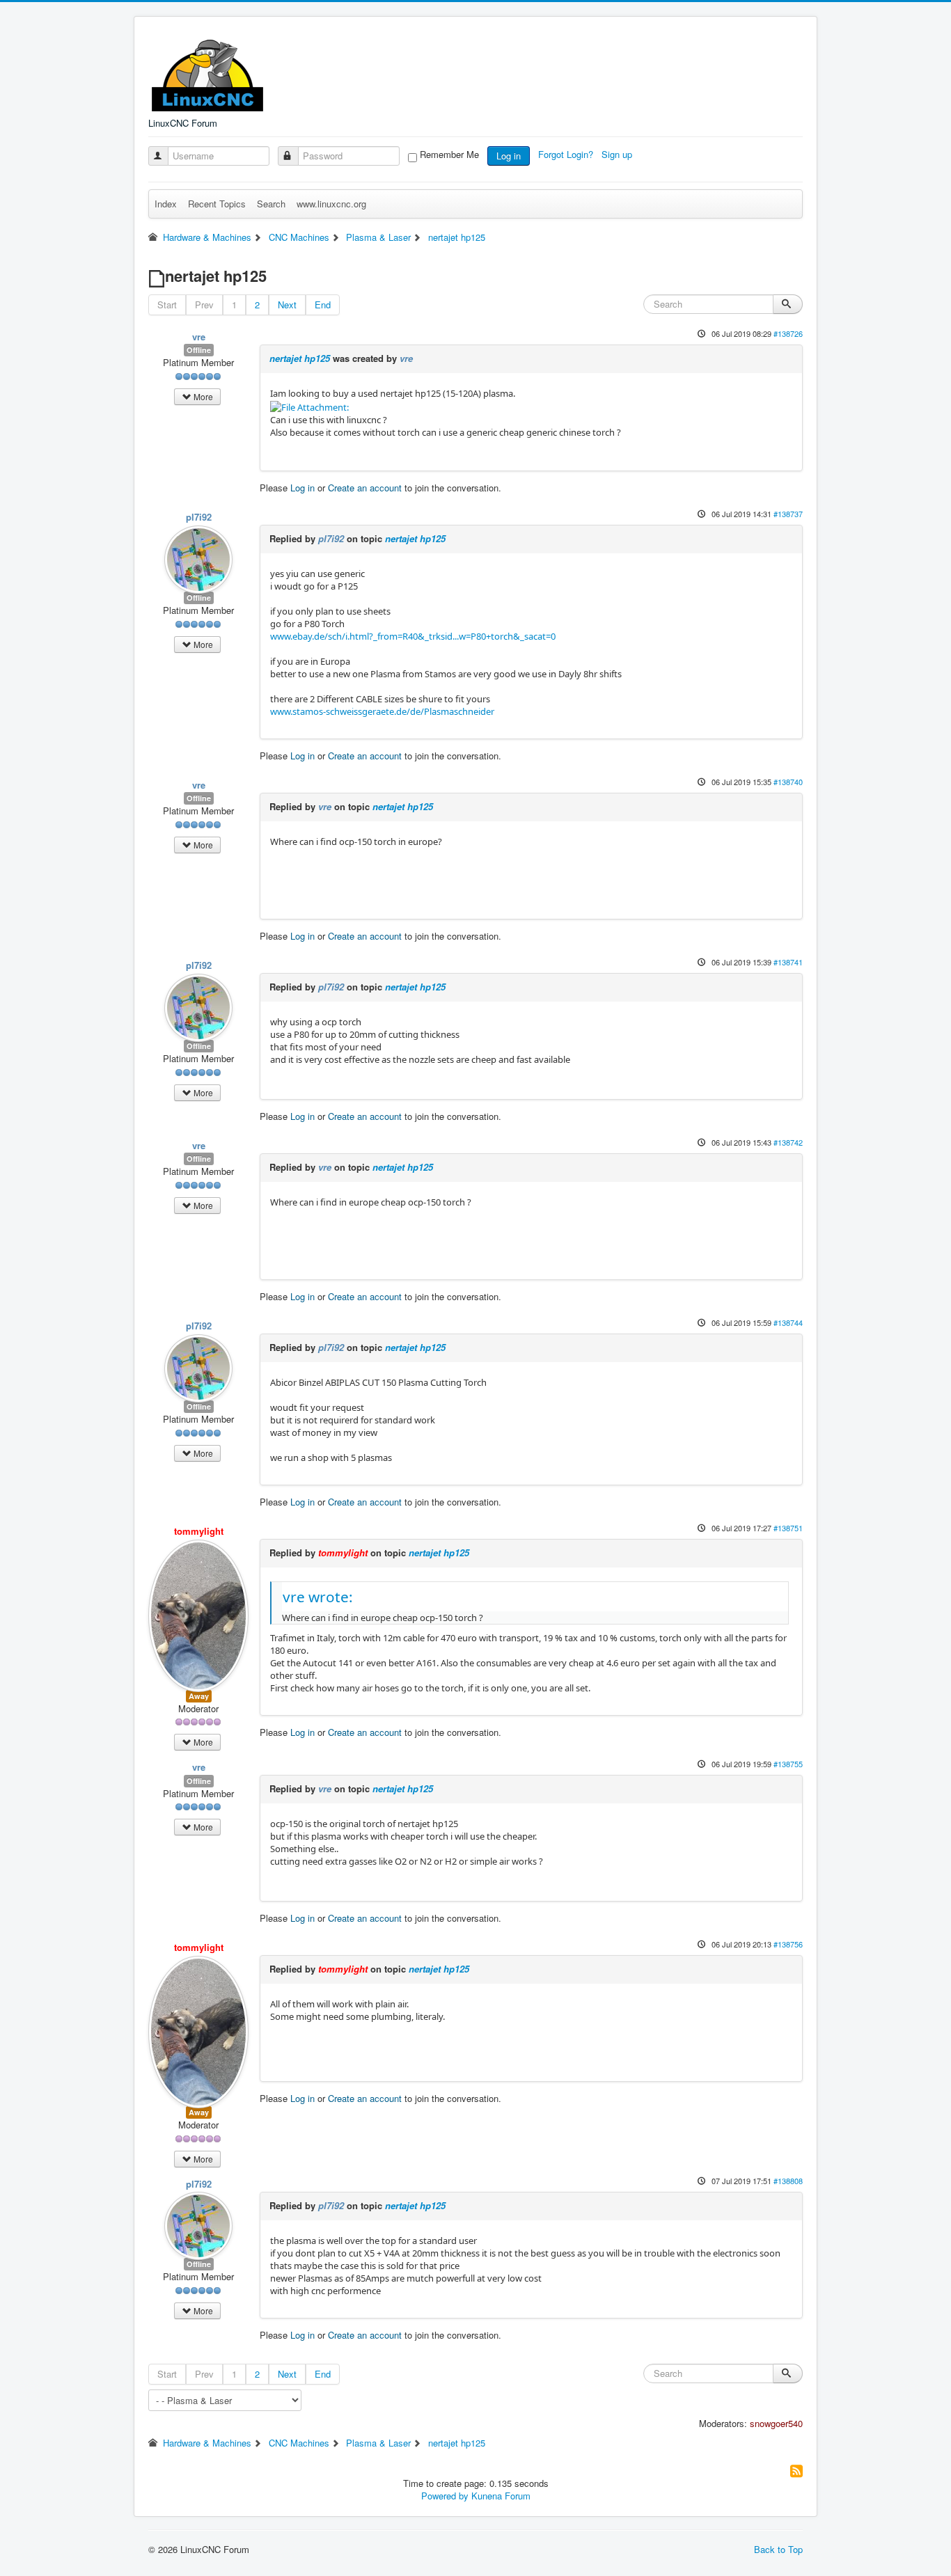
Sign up (618, 154)
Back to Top (778, 2549)
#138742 (788, 1142)
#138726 (788, 333)
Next (287, 305)
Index (166, 204)
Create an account (365, 488)
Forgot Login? (567, 154)
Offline (199, 350)
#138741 (788, 962)
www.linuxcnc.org (331, 204)
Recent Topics (217, 204)
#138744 (788, 1322)
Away (199, 1696)
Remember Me (449, 155)
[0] (309, 406)
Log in (509, 156)
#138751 (788, 1528)
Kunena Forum (501, 2496)
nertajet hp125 (300, 358)
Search (271, 204)
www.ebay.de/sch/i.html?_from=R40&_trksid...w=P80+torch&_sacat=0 (413, 636)
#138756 (788, 1944)
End (323, 305)
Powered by (445, 2496)
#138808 (788, 2181)
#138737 (788, 514)
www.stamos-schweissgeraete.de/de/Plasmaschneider (382, 711)
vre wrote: (318, 1597)
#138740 (788, 782)
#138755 (788, 1764)
